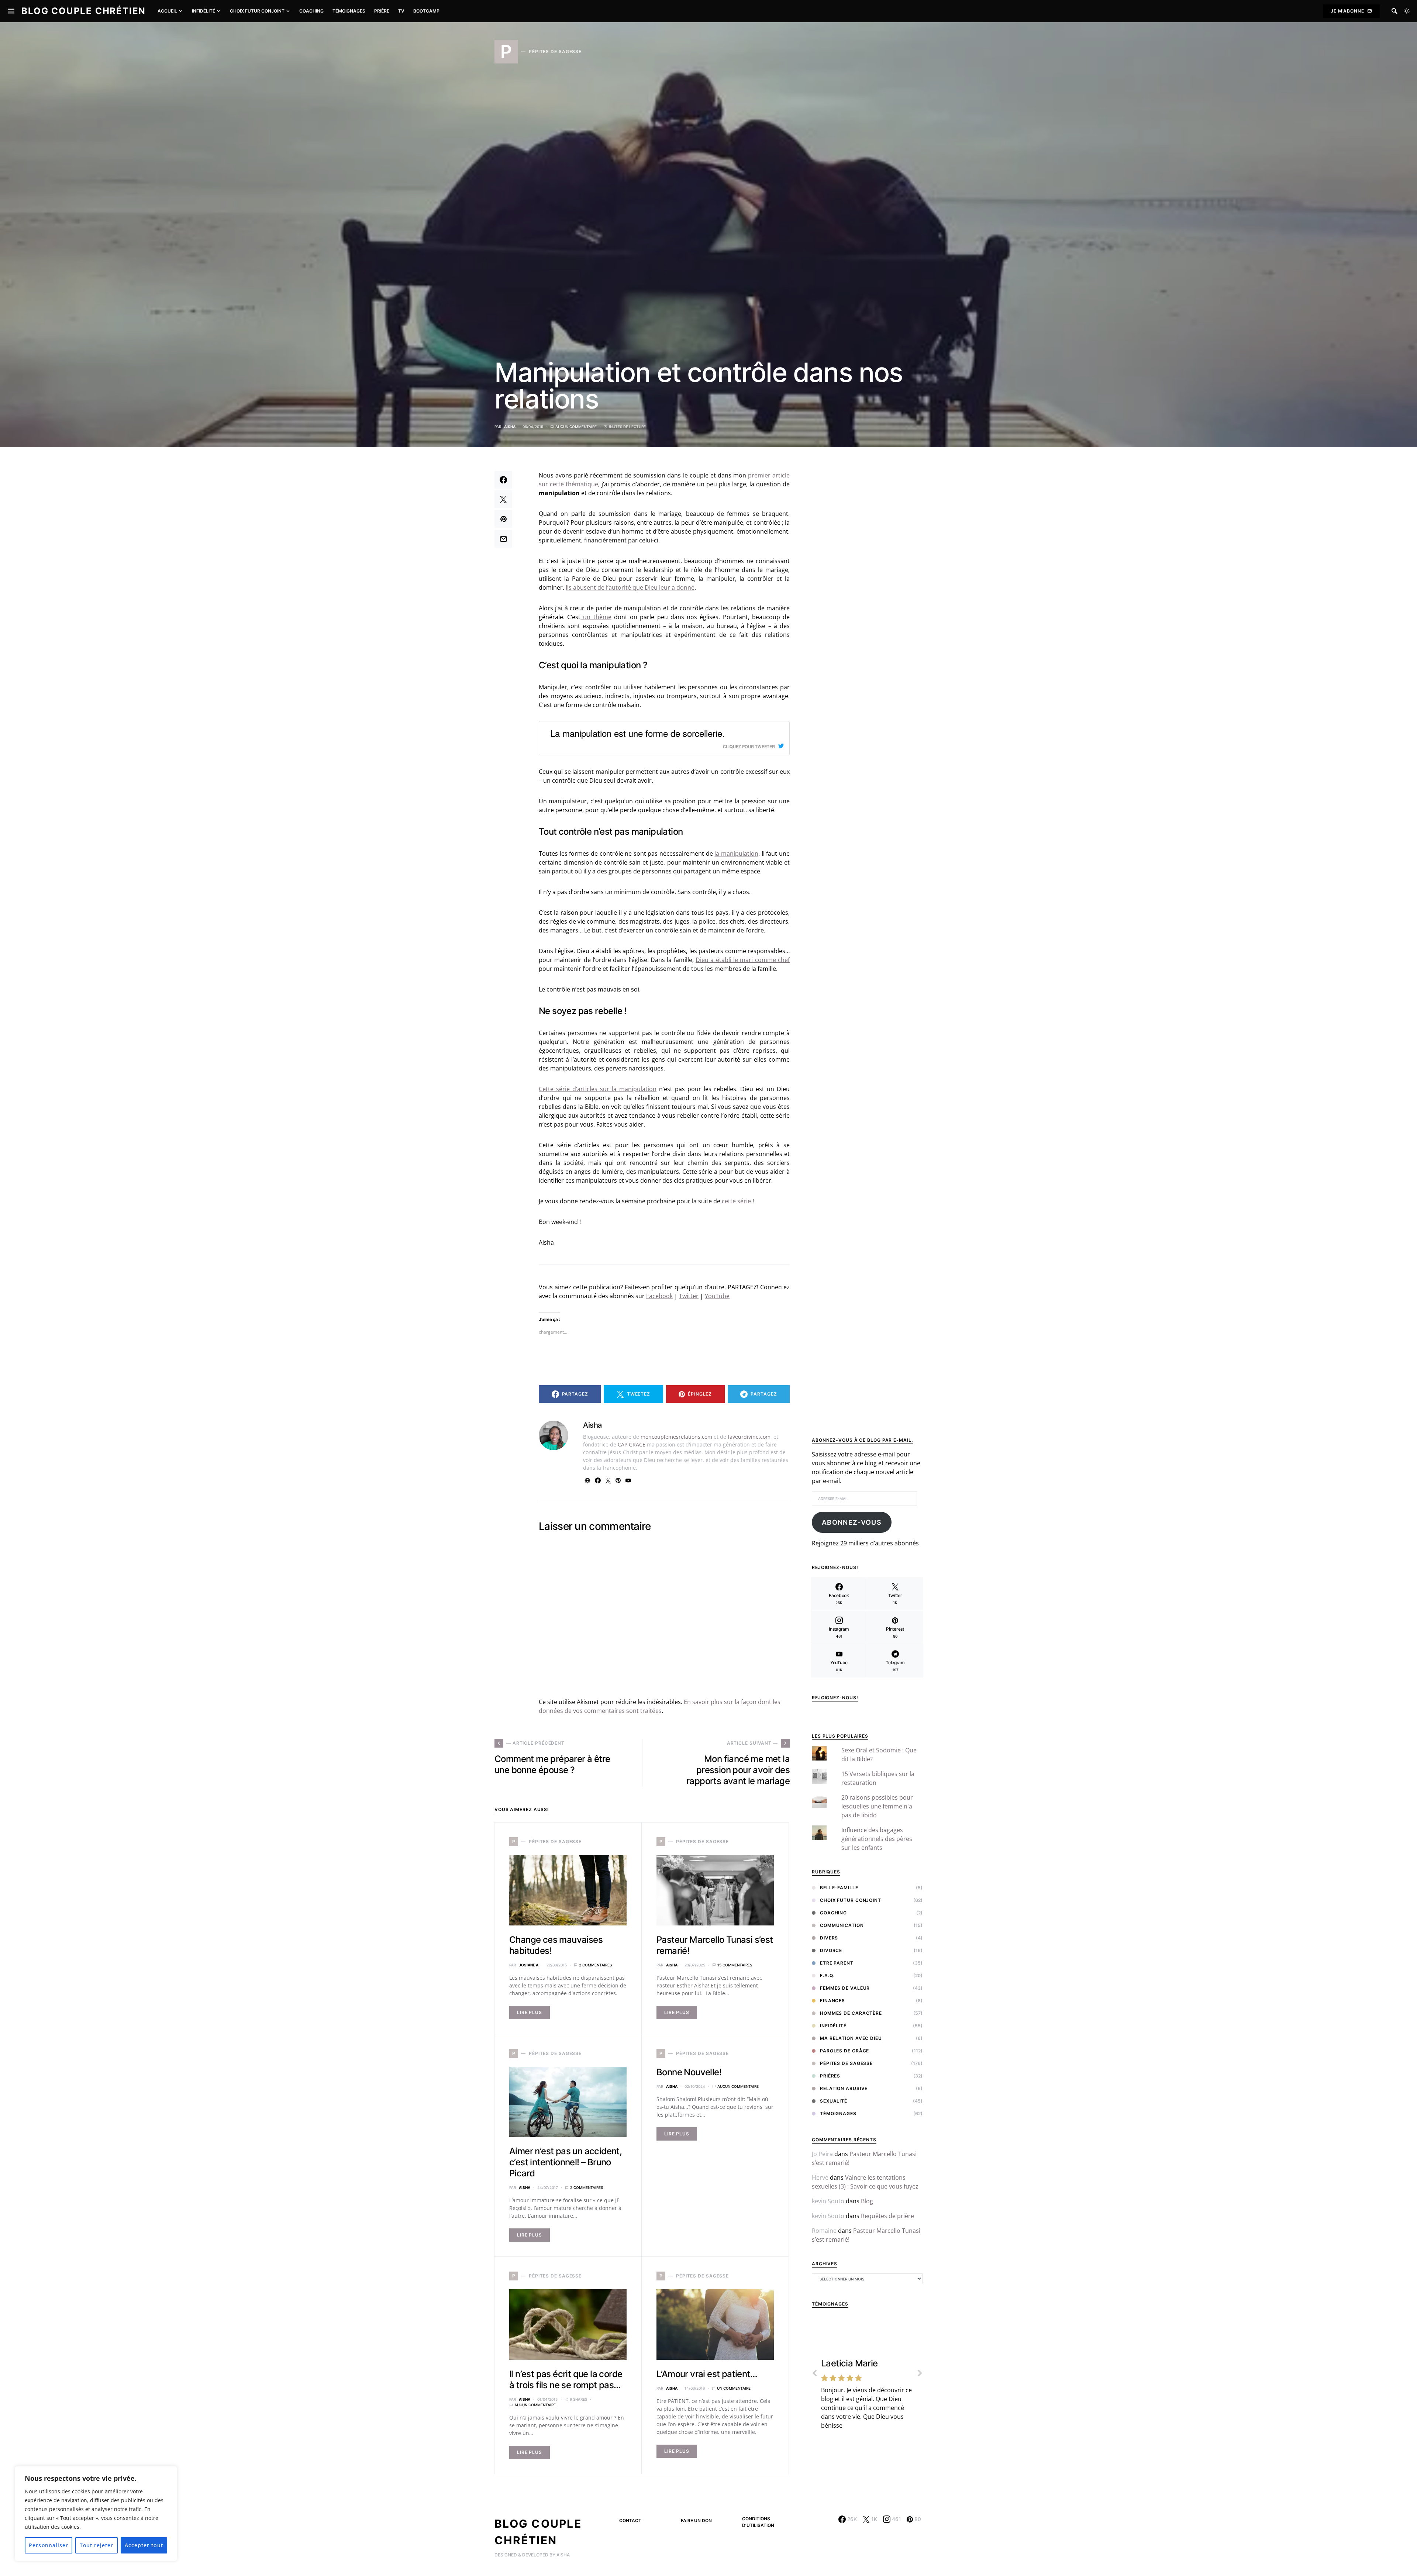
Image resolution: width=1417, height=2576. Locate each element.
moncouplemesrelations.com (676, 1437)
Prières (830, 2076)
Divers (829, 1938)
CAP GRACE (632, 1444)
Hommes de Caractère (851, 2013)
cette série (736, 1201)
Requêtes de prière (887, 2216)
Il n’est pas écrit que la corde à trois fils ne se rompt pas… (566, 2380)
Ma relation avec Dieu (851, 2038)
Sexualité (834, 2101)
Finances (832, 2001)
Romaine (824, 2231)
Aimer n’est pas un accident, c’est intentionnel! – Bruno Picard (566, 2162)
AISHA (563, 2555)
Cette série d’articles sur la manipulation (598, 1089)
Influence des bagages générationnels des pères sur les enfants (877, 1839)
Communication (842, 1925)
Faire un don (696, 2520)
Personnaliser (49, 2545)
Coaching (833, 1913)
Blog (867, 2201)
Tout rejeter (97, 2545)
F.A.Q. (827, 1975)
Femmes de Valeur (845, 1988)
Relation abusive (844, 2088)
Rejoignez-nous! (835, 1698)
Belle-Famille (839, 1888)
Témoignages (838, 2113)
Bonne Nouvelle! (689, 2072)
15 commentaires (735, 1965)
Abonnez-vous (852, 1522)
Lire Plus (530, 2012)
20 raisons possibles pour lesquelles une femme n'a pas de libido (877, 1806)
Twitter (689, 1296)
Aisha (510, 427)
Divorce (831, 1950)
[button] (1407, 11)
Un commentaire (734, 2388)
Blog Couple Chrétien (84, 11)
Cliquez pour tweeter (749, 746)
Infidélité (833, 2026)
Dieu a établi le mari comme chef (743, 960)
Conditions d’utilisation (758, 2522)
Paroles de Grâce (844, 2051)
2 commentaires (595, 1965)
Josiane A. (529, 1965)
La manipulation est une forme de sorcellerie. (637, 733)
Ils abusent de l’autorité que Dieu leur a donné (630, 587)
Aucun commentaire (576, 427)
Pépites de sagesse (846, 2063)
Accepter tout (144, 2545)
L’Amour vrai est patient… (707, 2374)
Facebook (659, 1296)
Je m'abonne (1347, 11)
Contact (630, 2520)
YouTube (717, 1296)
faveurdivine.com (749, 1437)
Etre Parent (837, 1963)
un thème (596, 617)
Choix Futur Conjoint (851, 1900)
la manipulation (736, 854)
